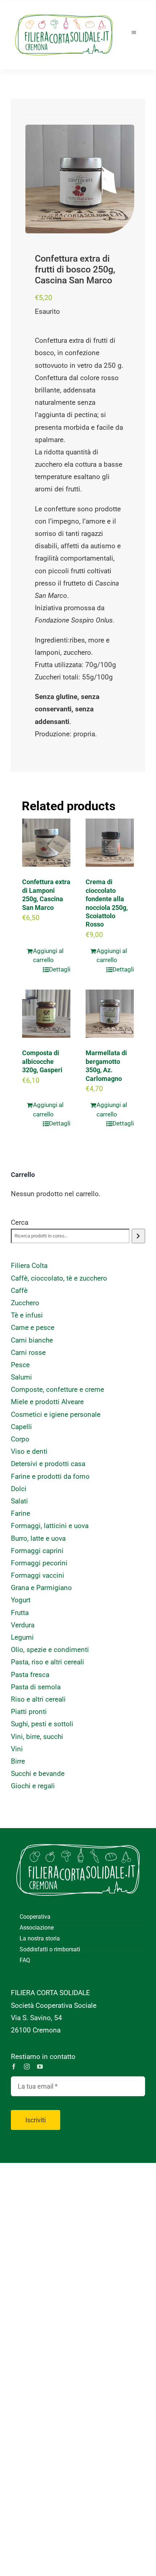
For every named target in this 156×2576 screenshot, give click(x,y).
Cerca (20, 1222)
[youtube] (40, 2067)
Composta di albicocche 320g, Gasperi (42, 1061)
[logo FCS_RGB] (64, 11)
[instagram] (27, 2067)
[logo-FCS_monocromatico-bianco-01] (78, 1839)
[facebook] (14, 2067)
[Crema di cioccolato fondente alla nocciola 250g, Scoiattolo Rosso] (110, 843)
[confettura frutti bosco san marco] (80, 179)
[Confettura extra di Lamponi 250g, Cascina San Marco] (46, 843)
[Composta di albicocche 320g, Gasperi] (46, 1014)
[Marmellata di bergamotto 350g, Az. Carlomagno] (110, 1014)
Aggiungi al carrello (48, 956)
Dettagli (60, 969)
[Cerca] (138, 1236)
